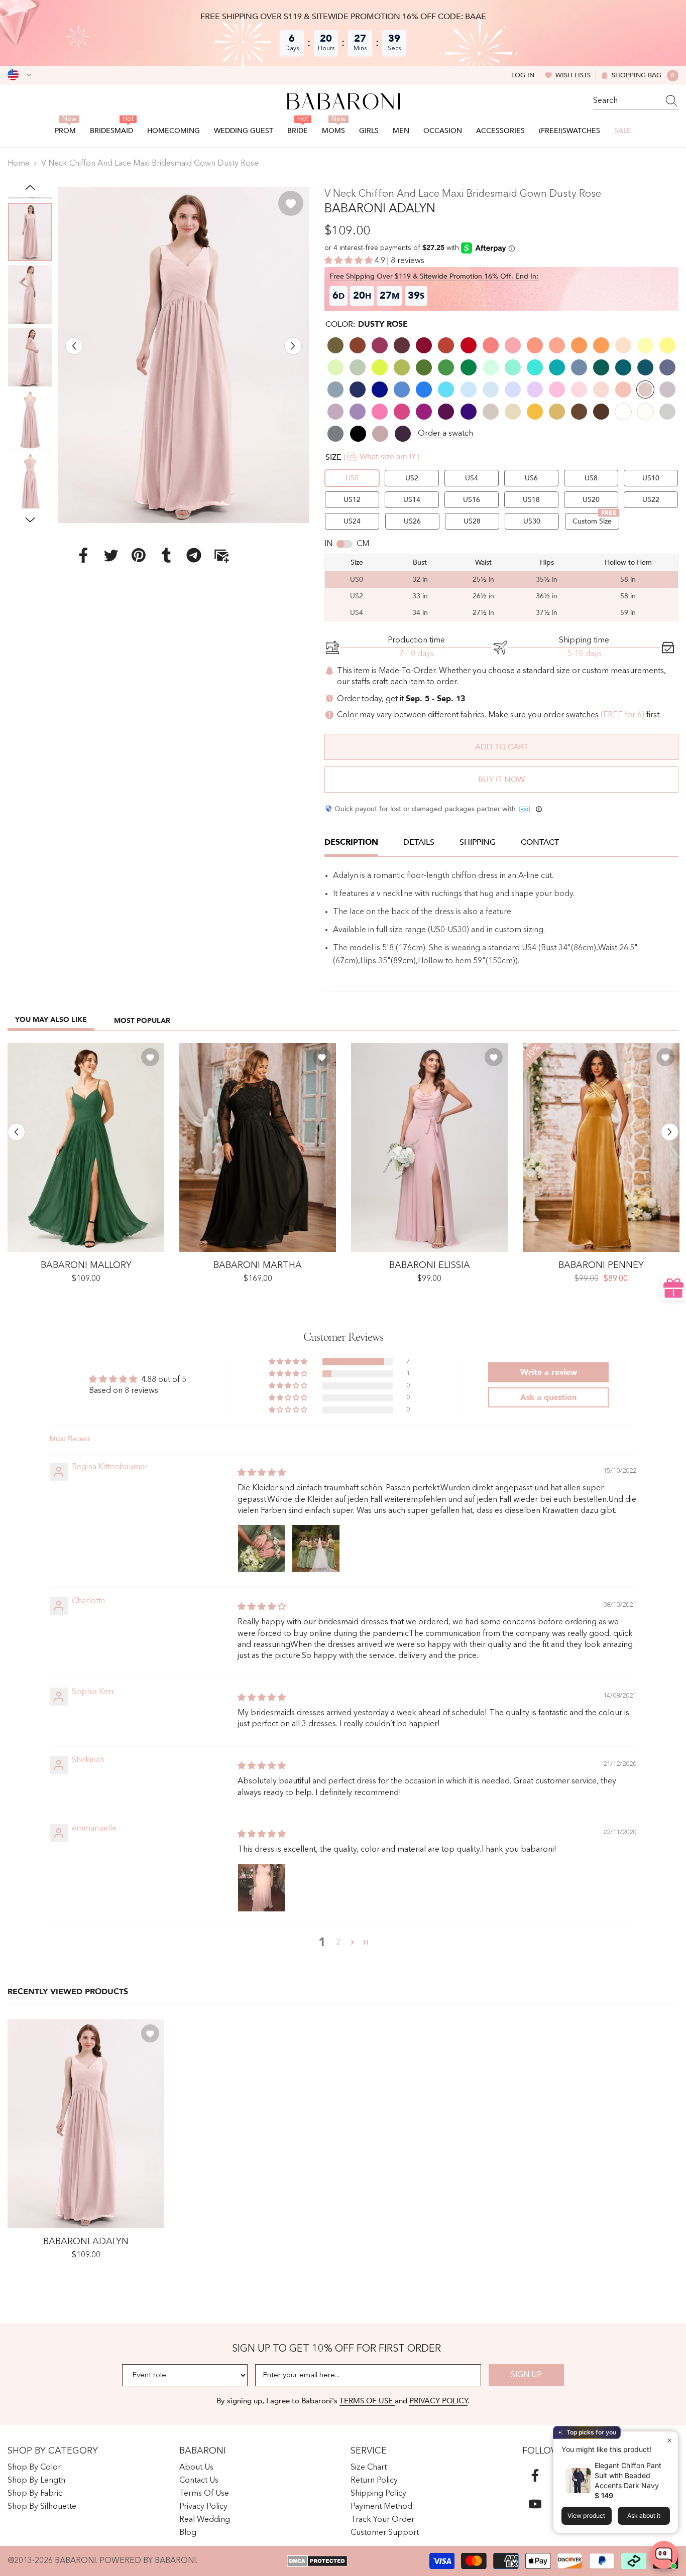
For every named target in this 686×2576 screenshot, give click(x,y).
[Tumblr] (166, 555)
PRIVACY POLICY (438, 2401)
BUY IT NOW (501, 780)
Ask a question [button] (548, 1397)
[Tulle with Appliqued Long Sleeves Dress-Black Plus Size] (258, 1147)
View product (586, 2516)
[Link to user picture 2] (316, 1549)
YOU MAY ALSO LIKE (51, 1020)
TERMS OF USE (367, 2401)
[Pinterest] (139, 555)
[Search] (636, 101)
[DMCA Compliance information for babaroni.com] (317, 2561)
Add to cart (502, 747)
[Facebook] (83, 555)
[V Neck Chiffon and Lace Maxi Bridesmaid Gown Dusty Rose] (86, 2124)
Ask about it (644, 2516)
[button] (74, 346)
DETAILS (419, 842)
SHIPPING (478, 842)
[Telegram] (194, 555)
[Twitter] (111, 555)
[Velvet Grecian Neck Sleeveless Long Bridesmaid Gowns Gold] (601, 1147)
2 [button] (338, 1943)
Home (19, 164)
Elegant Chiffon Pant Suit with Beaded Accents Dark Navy (628, 2475)
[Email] (221, 555)
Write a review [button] (549, 1372)
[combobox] (626, 101)
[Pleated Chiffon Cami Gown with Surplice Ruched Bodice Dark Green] (86, 1147)
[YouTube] (535, 2504)
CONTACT (540, 842)
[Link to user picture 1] (262, 1549)
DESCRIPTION (351, 842)
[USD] (19, 75)
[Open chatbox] (664, 2555)
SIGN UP (526, 2375)
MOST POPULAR (142, 1021)
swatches (582, 715)
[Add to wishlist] (291, 203)
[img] (262, 1473)
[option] (184, 355)
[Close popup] (669, 2440)
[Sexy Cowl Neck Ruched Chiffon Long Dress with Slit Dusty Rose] (429, 1147)
